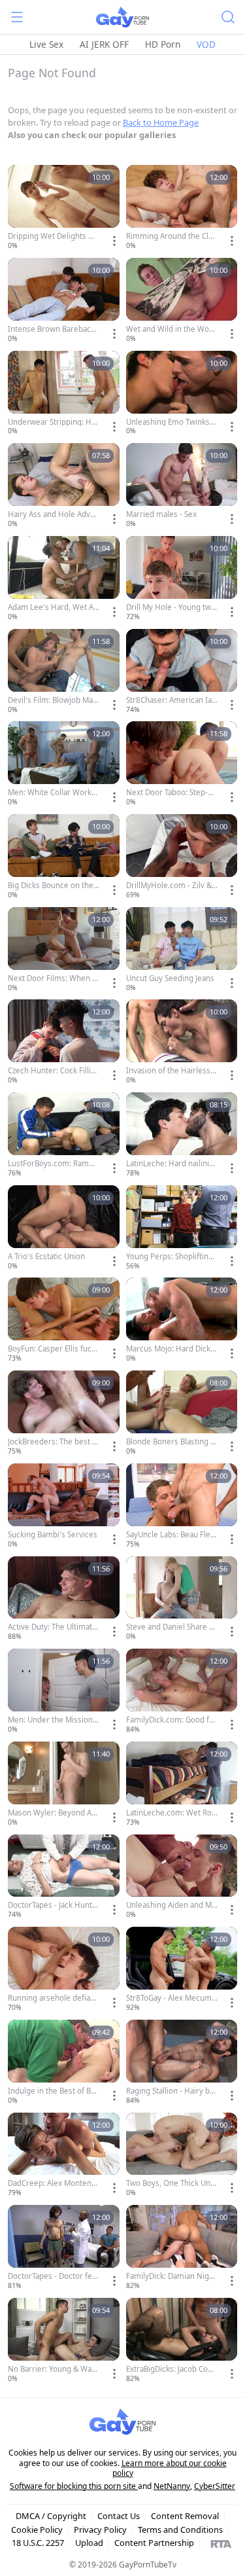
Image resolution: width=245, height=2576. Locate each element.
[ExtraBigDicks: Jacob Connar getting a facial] (182, 2341)
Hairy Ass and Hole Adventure (54, 514)
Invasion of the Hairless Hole (168, 1071)
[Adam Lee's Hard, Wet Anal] (64, 579)
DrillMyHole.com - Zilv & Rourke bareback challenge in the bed (170, 885)
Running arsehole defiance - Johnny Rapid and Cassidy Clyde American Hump (53, 1998)
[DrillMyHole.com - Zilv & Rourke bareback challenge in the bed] (182, 857)
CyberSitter (215, 2486)
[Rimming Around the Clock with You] (182, 208)
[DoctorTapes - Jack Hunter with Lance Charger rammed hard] (64, 1878)
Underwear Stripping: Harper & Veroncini (53, 422)
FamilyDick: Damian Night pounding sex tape (171, 2276)
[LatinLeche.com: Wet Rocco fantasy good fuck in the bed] (182, 1785)
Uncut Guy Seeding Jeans (170, 978)
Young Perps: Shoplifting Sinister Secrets (170, 1257)
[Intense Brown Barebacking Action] (64, 301)
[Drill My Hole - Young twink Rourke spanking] (182, 579)
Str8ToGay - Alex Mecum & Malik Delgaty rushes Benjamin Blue (170, 1998)
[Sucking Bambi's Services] (64, 1507)
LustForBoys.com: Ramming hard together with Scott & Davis (53, 1164)
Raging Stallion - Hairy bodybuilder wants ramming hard (172, 2091)
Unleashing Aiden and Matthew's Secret (171, 1905)
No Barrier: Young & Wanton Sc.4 (53, 2369)
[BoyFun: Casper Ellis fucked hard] (64, 1321)
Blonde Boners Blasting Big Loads (171, 1442)
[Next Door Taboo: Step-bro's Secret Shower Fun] (182, 764)
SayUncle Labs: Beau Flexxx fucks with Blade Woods (171, 1535)
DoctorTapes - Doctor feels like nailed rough (53, 2276)
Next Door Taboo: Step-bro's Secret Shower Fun (171, 793)
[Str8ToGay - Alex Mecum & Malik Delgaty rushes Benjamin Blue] (182, 1970)
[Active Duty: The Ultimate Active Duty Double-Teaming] (64, 1600)
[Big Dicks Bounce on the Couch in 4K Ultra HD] (64, 857)
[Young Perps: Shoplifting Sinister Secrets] (182, 1228)
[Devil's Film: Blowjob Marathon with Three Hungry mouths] (64, 672)
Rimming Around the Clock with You (171, 236)
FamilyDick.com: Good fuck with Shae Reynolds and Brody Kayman (172, 1720)
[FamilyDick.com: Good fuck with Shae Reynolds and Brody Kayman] (182, 1692)
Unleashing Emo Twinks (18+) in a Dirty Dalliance (169, 422)
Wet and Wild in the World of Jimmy (170, 329)
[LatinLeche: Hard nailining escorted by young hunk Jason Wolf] (182, 1136)
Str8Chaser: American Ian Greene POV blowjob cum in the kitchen (172, 700)
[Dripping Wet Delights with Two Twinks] (64, 208)
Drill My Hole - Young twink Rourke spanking (172, 607)
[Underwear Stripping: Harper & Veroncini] (64, 394)
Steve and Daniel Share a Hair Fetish (170, 1627)
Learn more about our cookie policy (170, 2468)
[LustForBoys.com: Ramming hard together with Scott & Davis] (64, 1136)
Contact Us (119, 2516)
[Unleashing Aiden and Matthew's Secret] (182, 1878)
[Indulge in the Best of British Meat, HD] (64, 2063)
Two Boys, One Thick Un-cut (171, 2183)
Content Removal (185, 2516)
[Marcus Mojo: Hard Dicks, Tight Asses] (182, 1321)
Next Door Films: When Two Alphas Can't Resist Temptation (52, 978)
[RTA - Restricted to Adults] (221, 2543)
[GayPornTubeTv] (122, 17)
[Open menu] (17, 17)
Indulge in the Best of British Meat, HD (53, 2091)
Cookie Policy (37, 2530)
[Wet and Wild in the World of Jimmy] (182, 301)
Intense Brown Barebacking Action (52, 329)
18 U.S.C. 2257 (38, 2543)
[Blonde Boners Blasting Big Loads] (182, 1414)
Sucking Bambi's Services (53, 1535)
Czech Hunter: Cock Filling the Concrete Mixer (52, 1071)
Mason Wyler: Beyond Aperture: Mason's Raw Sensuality (54, 1813)
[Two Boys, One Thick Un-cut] (182, 2156)
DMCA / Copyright (51, 2516)
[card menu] (114, 241)
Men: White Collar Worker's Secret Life (52, 793)
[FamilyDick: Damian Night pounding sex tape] (182, 2248)
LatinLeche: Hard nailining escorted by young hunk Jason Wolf (171, 1164)
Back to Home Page (161, 122)
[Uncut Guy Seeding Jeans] (182, 950)
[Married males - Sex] (182, 486)
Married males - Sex (161, 514)
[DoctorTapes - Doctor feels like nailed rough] (64, 2248)
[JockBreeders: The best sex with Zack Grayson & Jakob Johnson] (64, 1414)
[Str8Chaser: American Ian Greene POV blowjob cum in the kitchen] (182, 672)
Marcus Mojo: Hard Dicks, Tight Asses (171, 1349)
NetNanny (172, 2486)
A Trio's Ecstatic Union (46, 1257)
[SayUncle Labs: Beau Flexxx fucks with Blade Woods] (182, 1507)
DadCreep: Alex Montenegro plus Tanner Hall (52, 2183)
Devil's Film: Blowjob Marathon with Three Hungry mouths (52, 700)
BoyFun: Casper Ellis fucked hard (52, 1349)
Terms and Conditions (180, 2530)
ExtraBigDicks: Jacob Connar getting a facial (171, 2369)
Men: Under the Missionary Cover (52, 1720)
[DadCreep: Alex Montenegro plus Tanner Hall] (64, 2156)
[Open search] (228, 17)
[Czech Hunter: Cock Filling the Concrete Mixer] (64, 1043)
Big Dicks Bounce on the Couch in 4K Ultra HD (51, 885)
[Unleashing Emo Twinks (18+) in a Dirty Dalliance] (182, 394)
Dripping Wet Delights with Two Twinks (53, 236)
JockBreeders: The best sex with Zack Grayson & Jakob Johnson (53, 1442)
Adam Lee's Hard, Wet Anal (53, 607)
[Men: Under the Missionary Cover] (64, 1692)
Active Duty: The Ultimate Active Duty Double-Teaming (53, 1627)
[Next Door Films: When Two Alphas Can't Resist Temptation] (64, 950)
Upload (89, 2543)
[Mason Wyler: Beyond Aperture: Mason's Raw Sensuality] (64, 1785)
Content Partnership (154, 2543)
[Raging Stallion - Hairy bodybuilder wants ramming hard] (182, 2063)
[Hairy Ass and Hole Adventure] (64, 486)
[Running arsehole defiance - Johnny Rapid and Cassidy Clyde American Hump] (64, 1970)
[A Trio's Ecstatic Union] (64, 1228)
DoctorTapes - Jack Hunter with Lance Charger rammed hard (53, 1905)
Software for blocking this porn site (74, 2486)
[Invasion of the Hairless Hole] (182, 1043)
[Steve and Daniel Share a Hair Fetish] (182, 1600)
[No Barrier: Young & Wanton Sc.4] (64, 2341)
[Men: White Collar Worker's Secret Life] (64, 764)
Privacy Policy (100, 2530)
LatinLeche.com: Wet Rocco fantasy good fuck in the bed (171, 1813)
